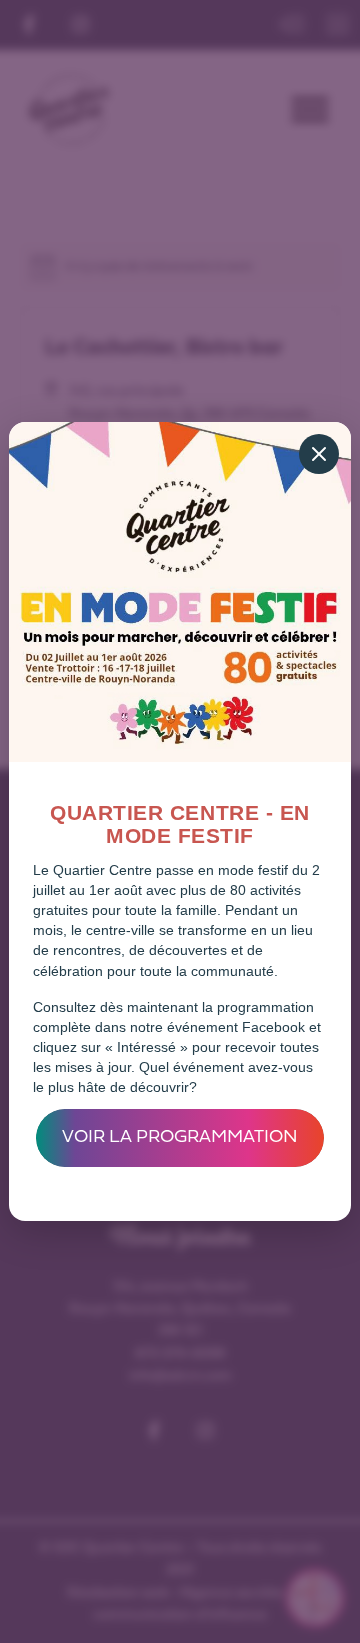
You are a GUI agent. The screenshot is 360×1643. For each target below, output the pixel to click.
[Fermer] (319, 454)
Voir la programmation (180, 1137)
